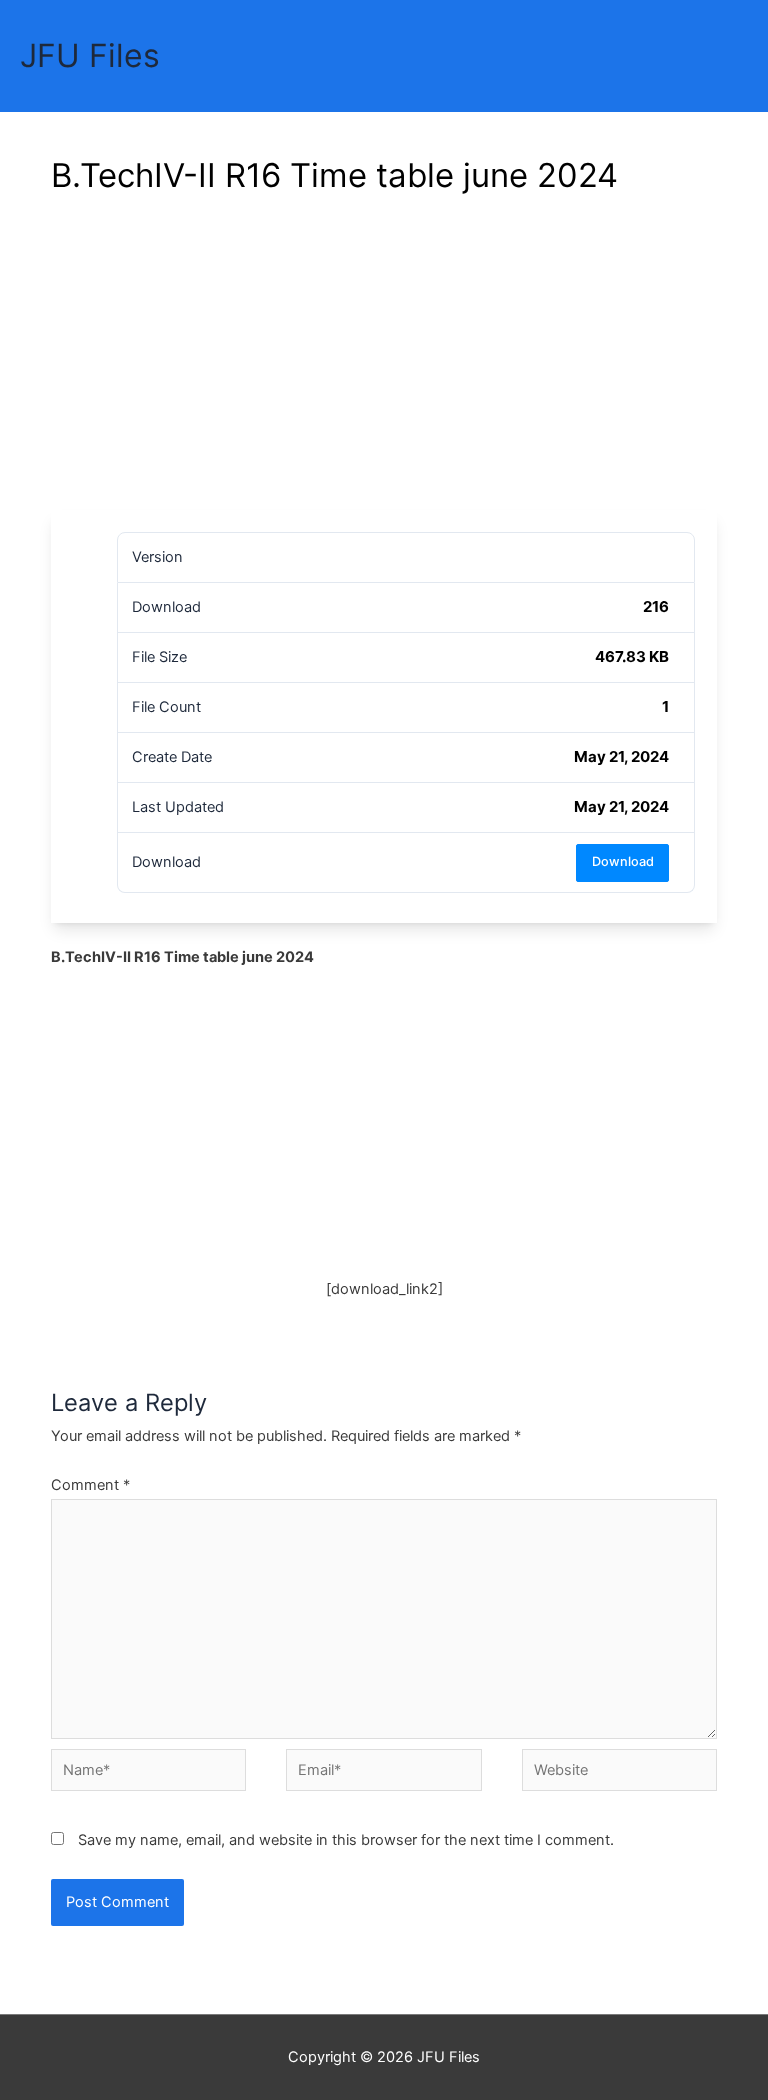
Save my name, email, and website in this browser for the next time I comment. (346, 1840)
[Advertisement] (384, 360)
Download (623, 861)
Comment (90, 1485)
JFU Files (90, 55)
